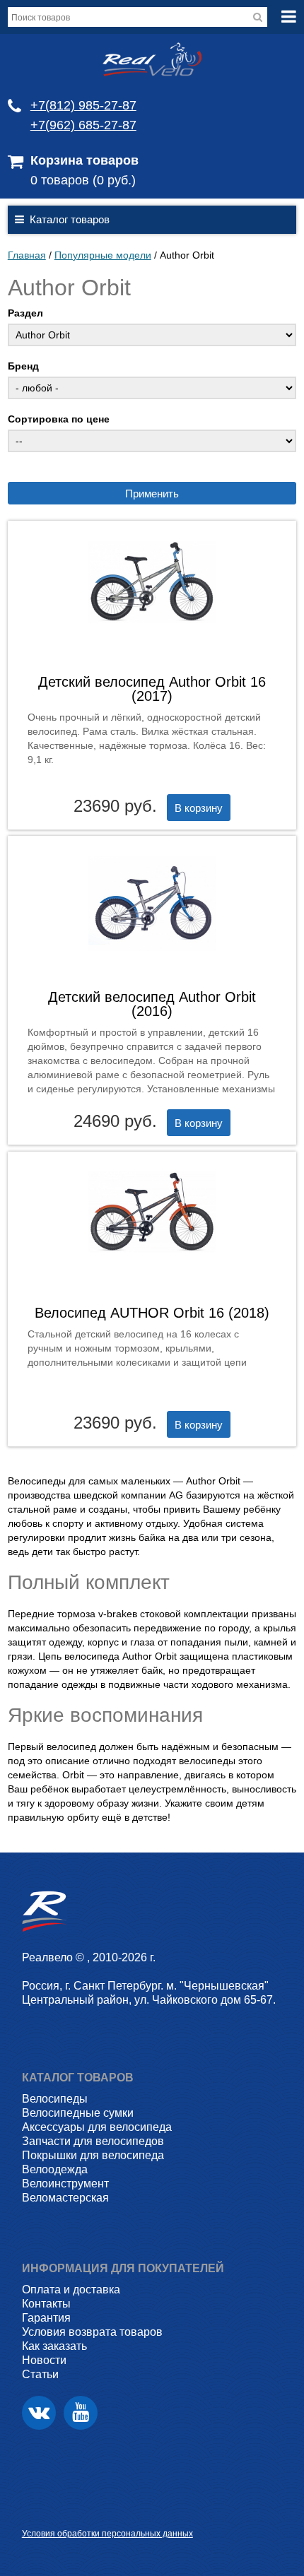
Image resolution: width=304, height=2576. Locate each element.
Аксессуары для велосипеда (97, 2127)
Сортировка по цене (59, 419)
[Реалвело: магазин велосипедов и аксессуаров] (152, 73)
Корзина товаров (84, 160)
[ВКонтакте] (39, 2413)
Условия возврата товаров (92, 2332)
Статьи (40, 2374)
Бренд (23, 366)
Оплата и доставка (71, 2290)
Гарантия (46, 2318)
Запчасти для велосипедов (93, 2141)
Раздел (25, 313)
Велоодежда (55, 2169)
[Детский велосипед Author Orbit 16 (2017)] (152, 634)
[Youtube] (81, 2413)
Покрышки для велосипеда (93, 2155)
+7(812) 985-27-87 (83, 105)
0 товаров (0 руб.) (83, 180)
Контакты (46, 2304)
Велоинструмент (65, 2184)
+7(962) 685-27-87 (83, 125)
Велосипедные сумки (78, 2113)
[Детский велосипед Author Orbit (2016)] (152, 962)
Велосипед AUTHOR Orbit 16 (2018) (152, 1313)
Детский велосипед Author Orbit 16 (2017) (152, 689)
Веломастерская (65, 2198)
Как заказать (54, 2346)
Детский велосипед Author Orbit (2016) (152, 1004)
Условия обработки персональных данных (107, 2534)
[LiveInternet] (33, 2511)
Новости (44, 2360)
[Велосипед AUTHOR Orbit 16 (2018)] (152, 1263)
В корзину (199, 808)
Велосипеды (55, 2099)
